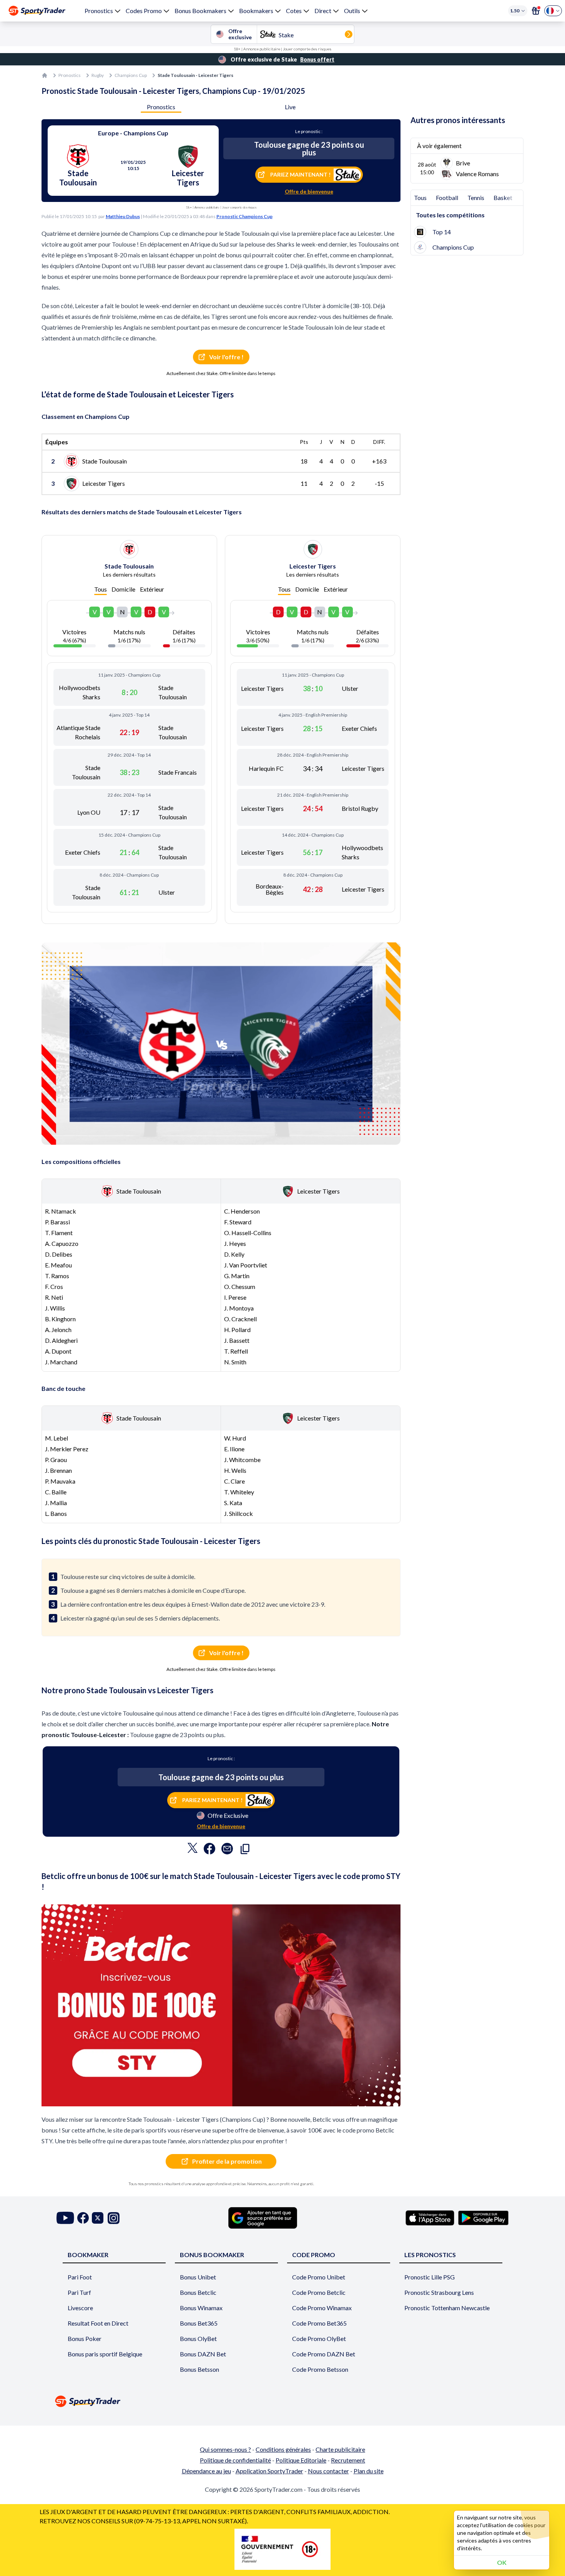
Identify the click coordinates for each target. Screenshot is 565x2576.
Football (447, 198)
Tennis (476, 198)
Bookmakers (256, 11)
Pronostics (99, 11)
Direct (323, 11)
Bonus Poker (85, 2338)
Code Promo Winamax (322, 2308)
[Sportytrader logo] (282, 2401)
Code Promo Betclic (319, 2292)
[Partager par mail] (227, 1851)
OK (502, 2562)
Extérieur (152, 589)
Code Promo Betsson (320, 2369)
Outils (352, 11)
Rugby (98, 75)
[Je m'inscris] (536, 11)
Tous (101, 589)
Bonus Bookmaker (212, 2255)
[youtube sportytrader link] (65, 2218)
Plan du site (369, 2471)
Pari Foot (80, 2277)
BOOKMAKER (88, 2255)
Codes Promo (144, 11)
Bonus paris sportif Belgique (105, 2354)
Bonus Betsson (199, 2369)
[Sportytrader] (37, 11)
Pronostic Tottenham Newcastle (447, 2308)
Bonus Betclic (198, 2292)
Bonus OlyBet (198, 2338)
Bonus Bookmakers (200, 11)
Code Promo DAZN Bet (324, 2354)
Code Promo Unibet (319, 2277)
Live (290, 107)
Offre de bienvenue (309, 191)
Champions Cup (131, 75)
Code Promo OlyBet (319, 2338)
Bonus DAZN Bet (203, 2354)
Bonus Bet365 (199, 2323)
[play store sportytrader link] (483, 2218)
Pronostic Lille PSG (430, 2277)
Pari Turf (79, 2292)
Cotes (294, 11)
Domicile (123, 589)
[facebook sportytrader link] (83, 2218)
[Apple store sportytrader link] (430, 2218)
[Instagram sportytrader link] (114, 2218)
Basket (503, 198)
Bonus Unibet (198, 2277)
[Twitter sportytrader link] (98, 2218)
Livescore (80, 2308)
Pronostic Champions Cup (244, 216)
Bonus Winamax (201, 2308)
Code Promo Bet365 (319, 2323)
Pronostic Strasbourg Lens (439, 2292)
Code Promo (314, 2255)
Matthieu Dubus (123, 216)
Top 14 (442, 232)
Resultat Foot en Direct (98, 2323)
